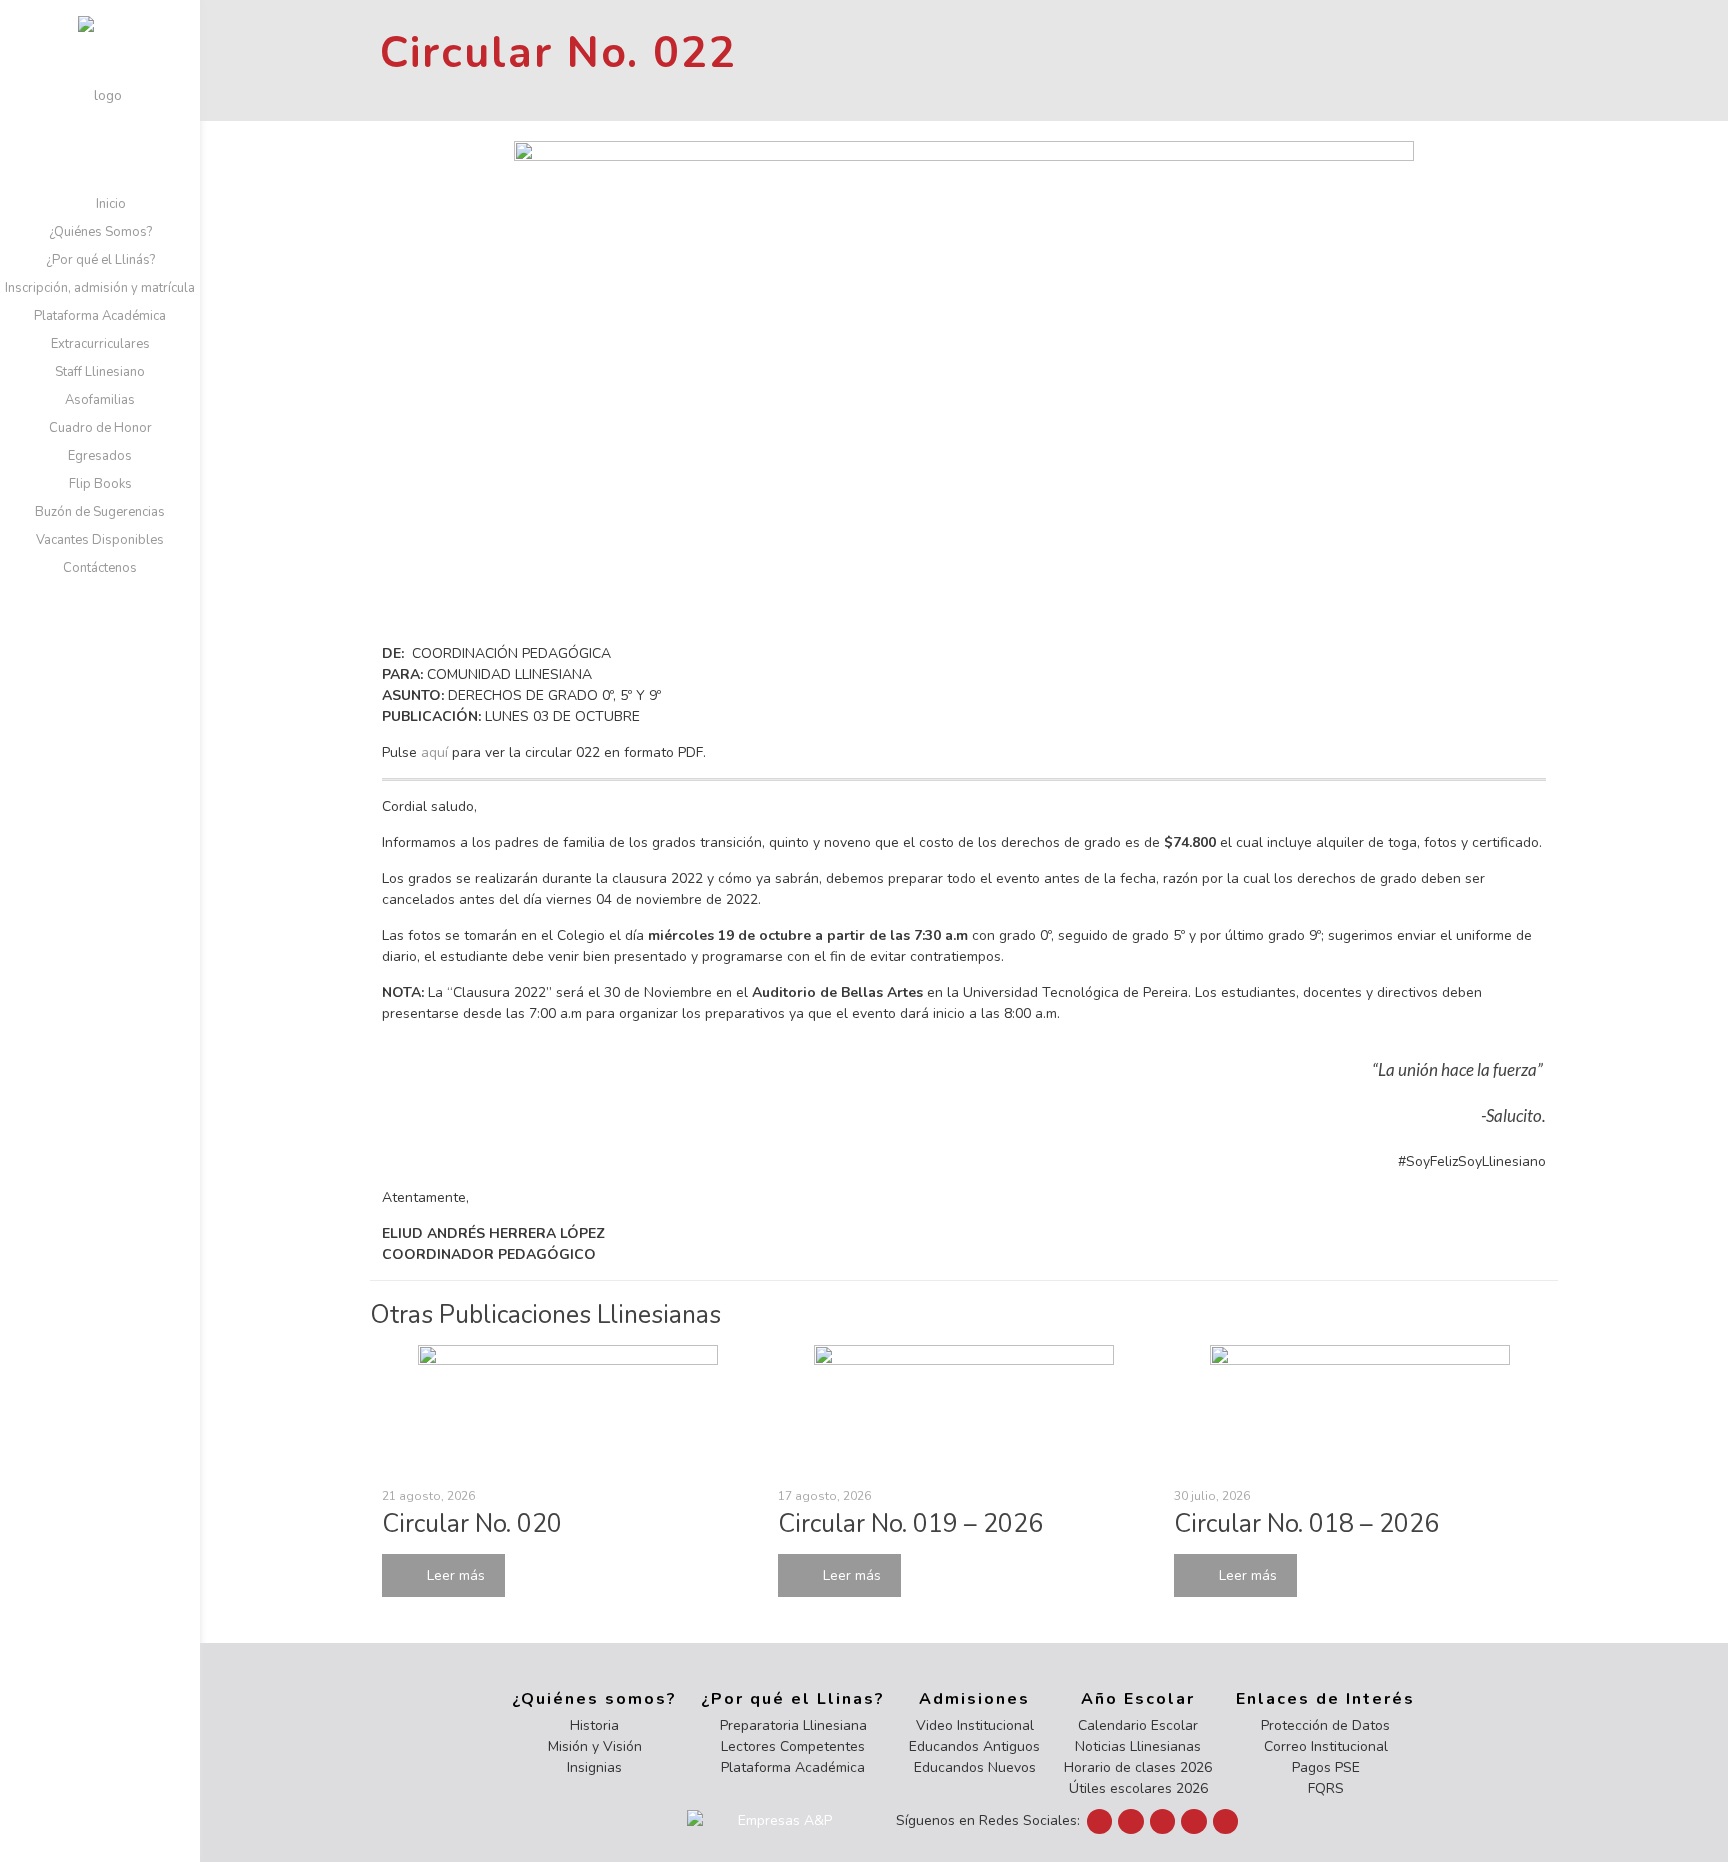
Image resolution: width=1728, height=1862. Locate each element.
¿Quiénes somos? (594, 1699)
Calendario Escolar (1138, 1725)
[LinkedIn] (1163, 1821)
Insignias (594, 1767)
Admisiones (974, 1699)
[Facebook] (1100, 1821)
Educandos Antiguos (974, 1746)
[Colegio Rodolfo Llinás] (100, 95)
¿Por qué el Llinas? (793, 1699)
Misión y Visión (595, 1746)
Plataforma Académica (793, 1767)
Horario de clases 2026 (1138, 1767)
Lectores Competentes (793, 1746)
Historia (594, 1725)
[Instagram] (1194, 1821)
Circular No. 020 (472, 1524)
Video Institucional (975, 1725)
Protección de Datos (1325, 1725)
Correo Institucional (1326, 1746)
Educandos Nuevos (975, 1767)
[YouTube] (1131, 1821)
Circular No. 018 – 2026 (1306, 1524)
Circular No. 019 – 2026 (910, 1524)
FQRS (1326, 1788)
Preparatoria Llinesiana (793, 1725)
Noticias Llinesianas (1138, 1746)
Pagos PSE (1326, 1767)
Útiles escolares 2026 (1138, 1788)
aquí (434, 752)
